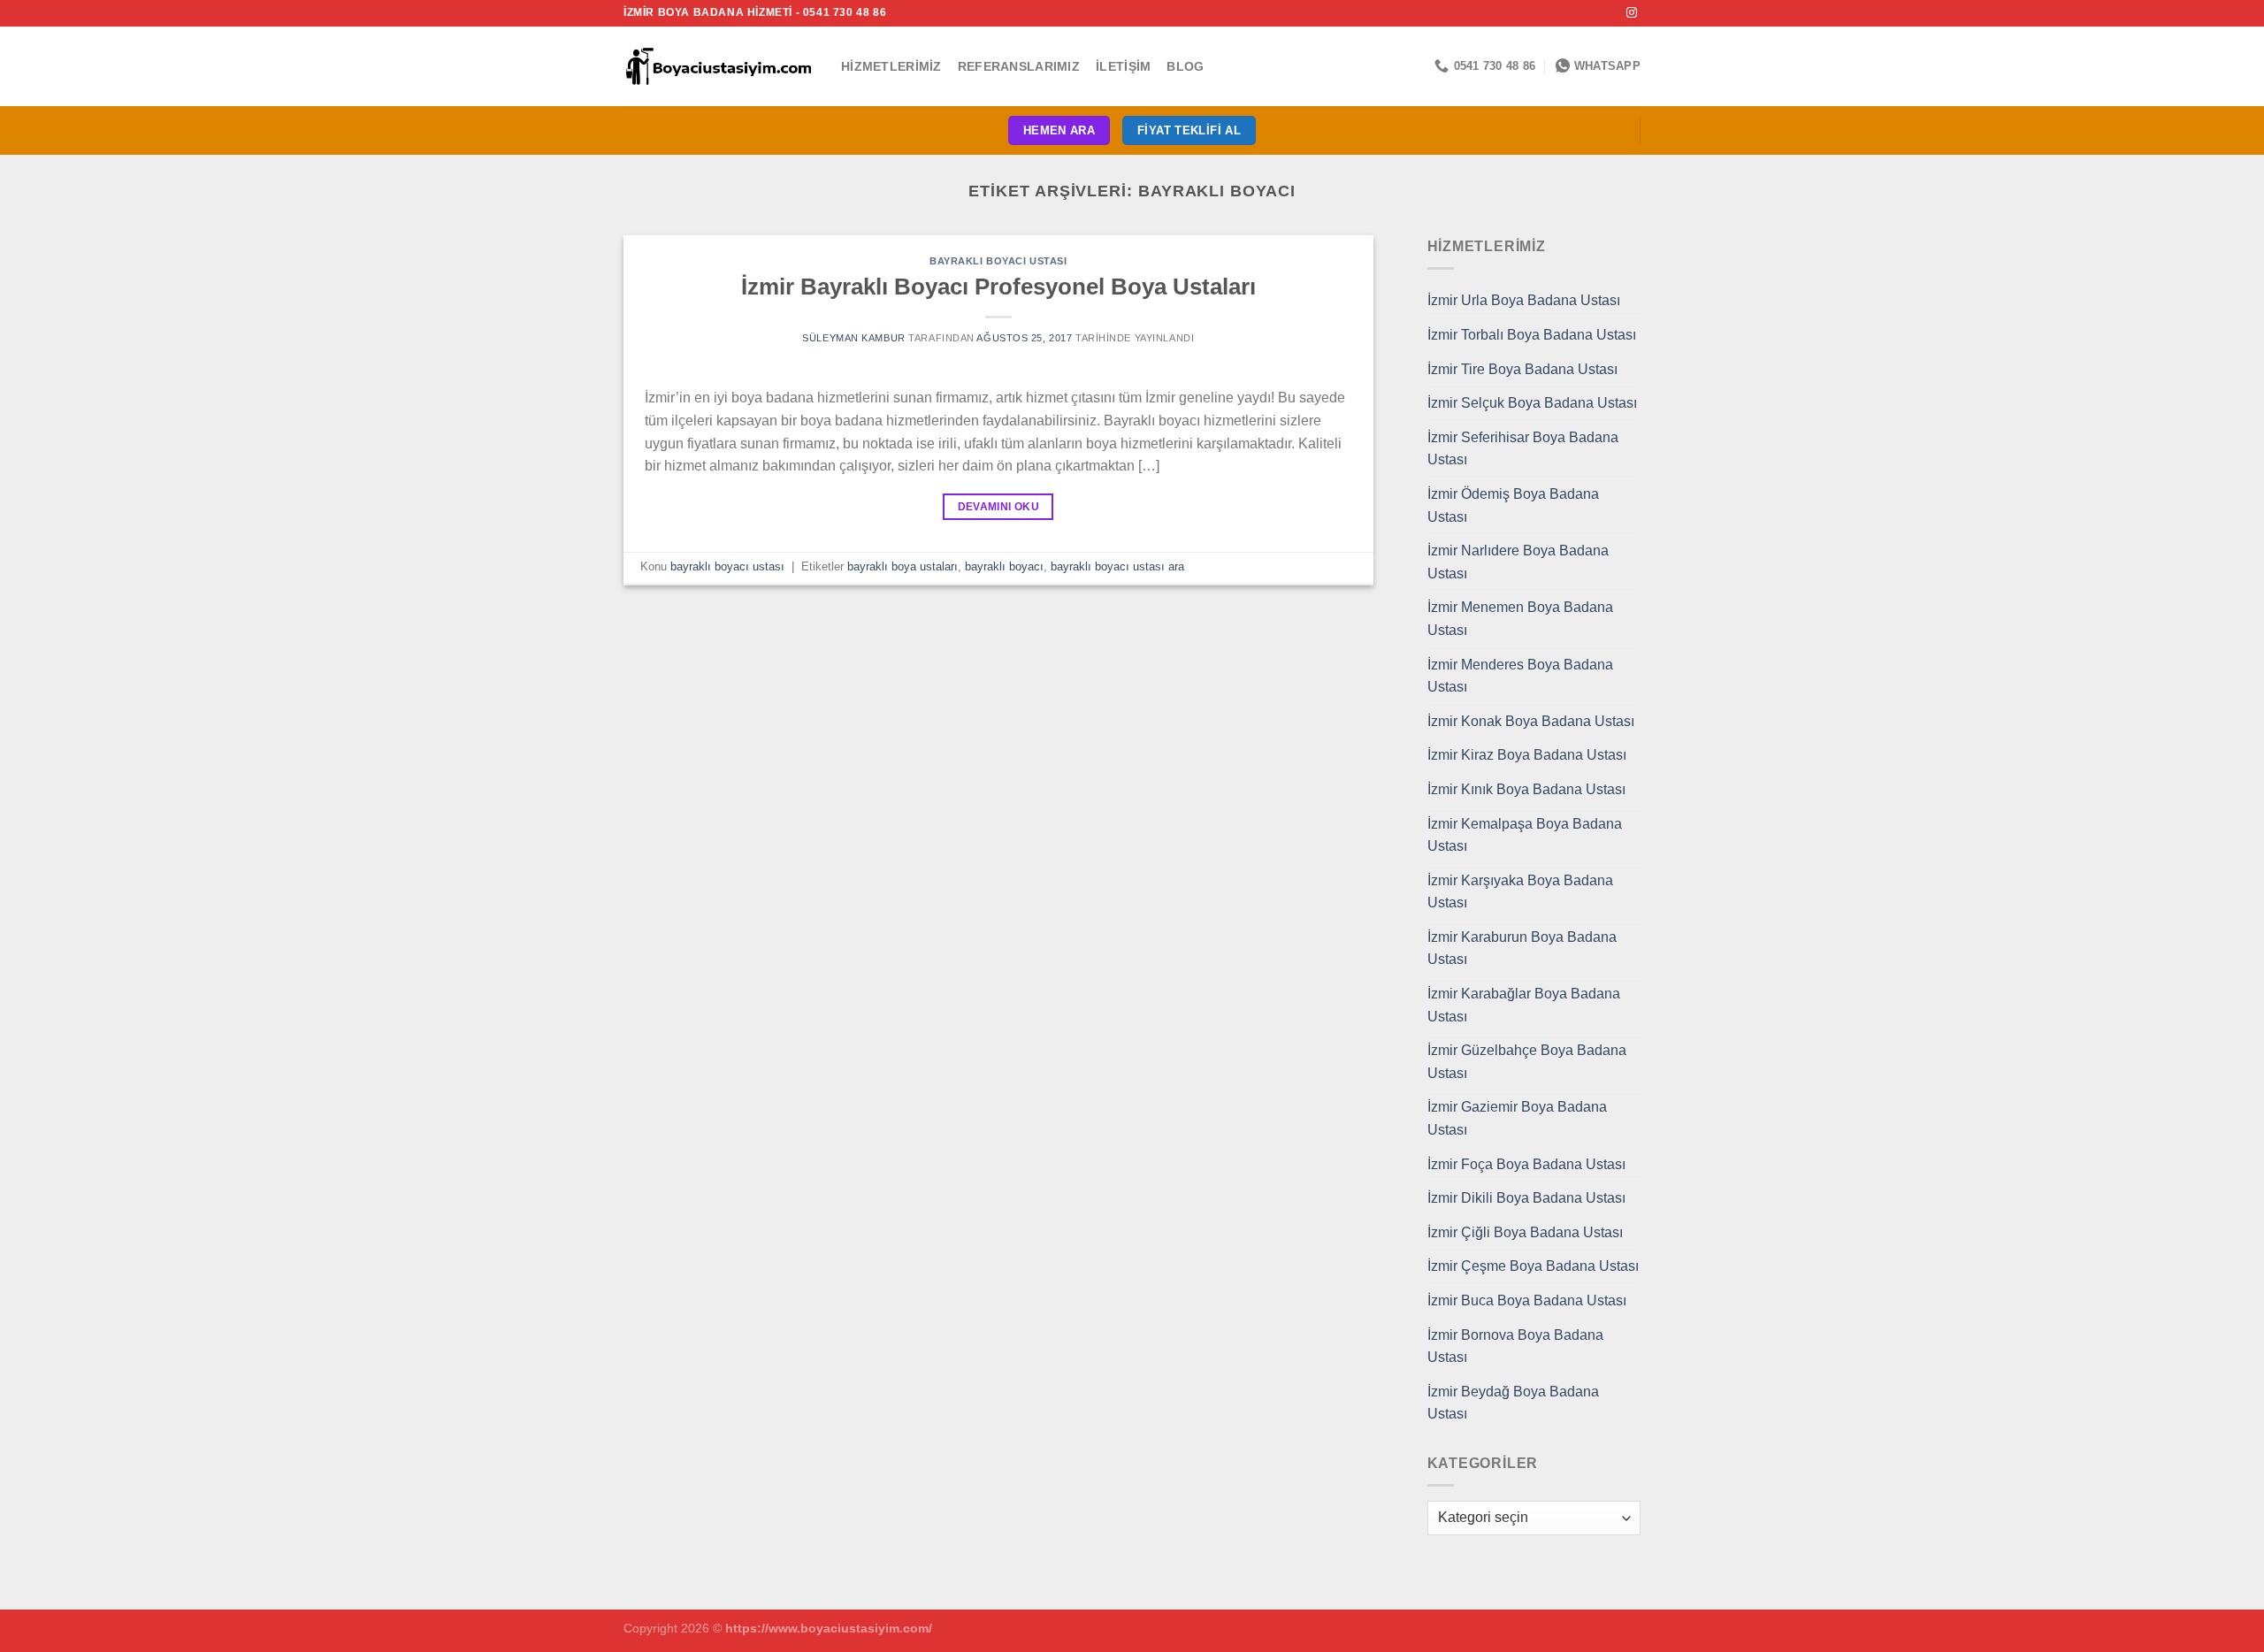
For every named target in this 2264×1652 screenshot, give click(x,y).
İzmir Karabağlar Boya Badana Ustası (1524, 1005)
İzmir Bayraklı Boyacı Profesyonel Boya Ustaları (998, 287)
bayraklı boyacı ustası (998, 261)
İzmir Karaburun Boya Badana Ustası (1522, 948)
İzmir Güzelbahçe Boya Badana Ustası (1527, 1062)
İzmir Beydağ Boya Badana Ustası (1513, 1403)
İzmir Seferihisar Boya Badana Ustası (1523, 449)
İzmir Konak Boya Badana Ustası (1531, 721)
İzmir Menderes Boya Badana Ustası (1520, 676)
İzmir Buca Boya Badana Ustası (1527, 1300)
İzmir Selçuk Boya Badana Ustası (1532, 403)
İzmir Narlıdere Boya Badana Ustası (1518, 562)
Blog (1185, 66)
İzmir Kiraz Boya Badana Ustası (1527, 755)
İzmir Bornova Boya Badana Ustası (1515, 1346)
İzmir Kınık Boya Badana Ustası (1526, 789)
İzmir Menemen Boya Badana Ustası (1520, 619)
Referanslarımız (1019, 66)
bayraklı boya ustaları (903, 566)
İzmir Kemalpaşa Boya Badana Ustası (1525, 835)
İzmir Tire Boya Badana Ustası (1522, 369)
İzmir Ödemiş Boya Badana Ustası (1513, 505)
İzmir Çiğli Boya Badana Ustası (1525, 1232)
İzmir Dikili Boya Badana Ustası (1526, 1198)
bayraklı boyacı (1004, 566)
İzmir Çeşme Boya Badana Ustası (1533, 1266)
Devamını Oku (998, 507)
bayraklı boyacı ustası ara (1117, 566)
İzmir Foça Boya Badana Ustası (1526, 1164)
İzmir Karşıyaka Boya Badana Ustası (1520, 892)
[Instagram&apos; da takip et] (1632, 13)
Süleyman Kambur (853, 338)
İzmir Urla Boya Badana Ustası (1524, 300)
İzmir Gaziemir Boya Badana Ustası (1517, 1118)
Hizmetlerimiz (891, 66)
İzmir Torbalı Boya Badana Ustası (1532, 335)
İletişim (1123, 66)
